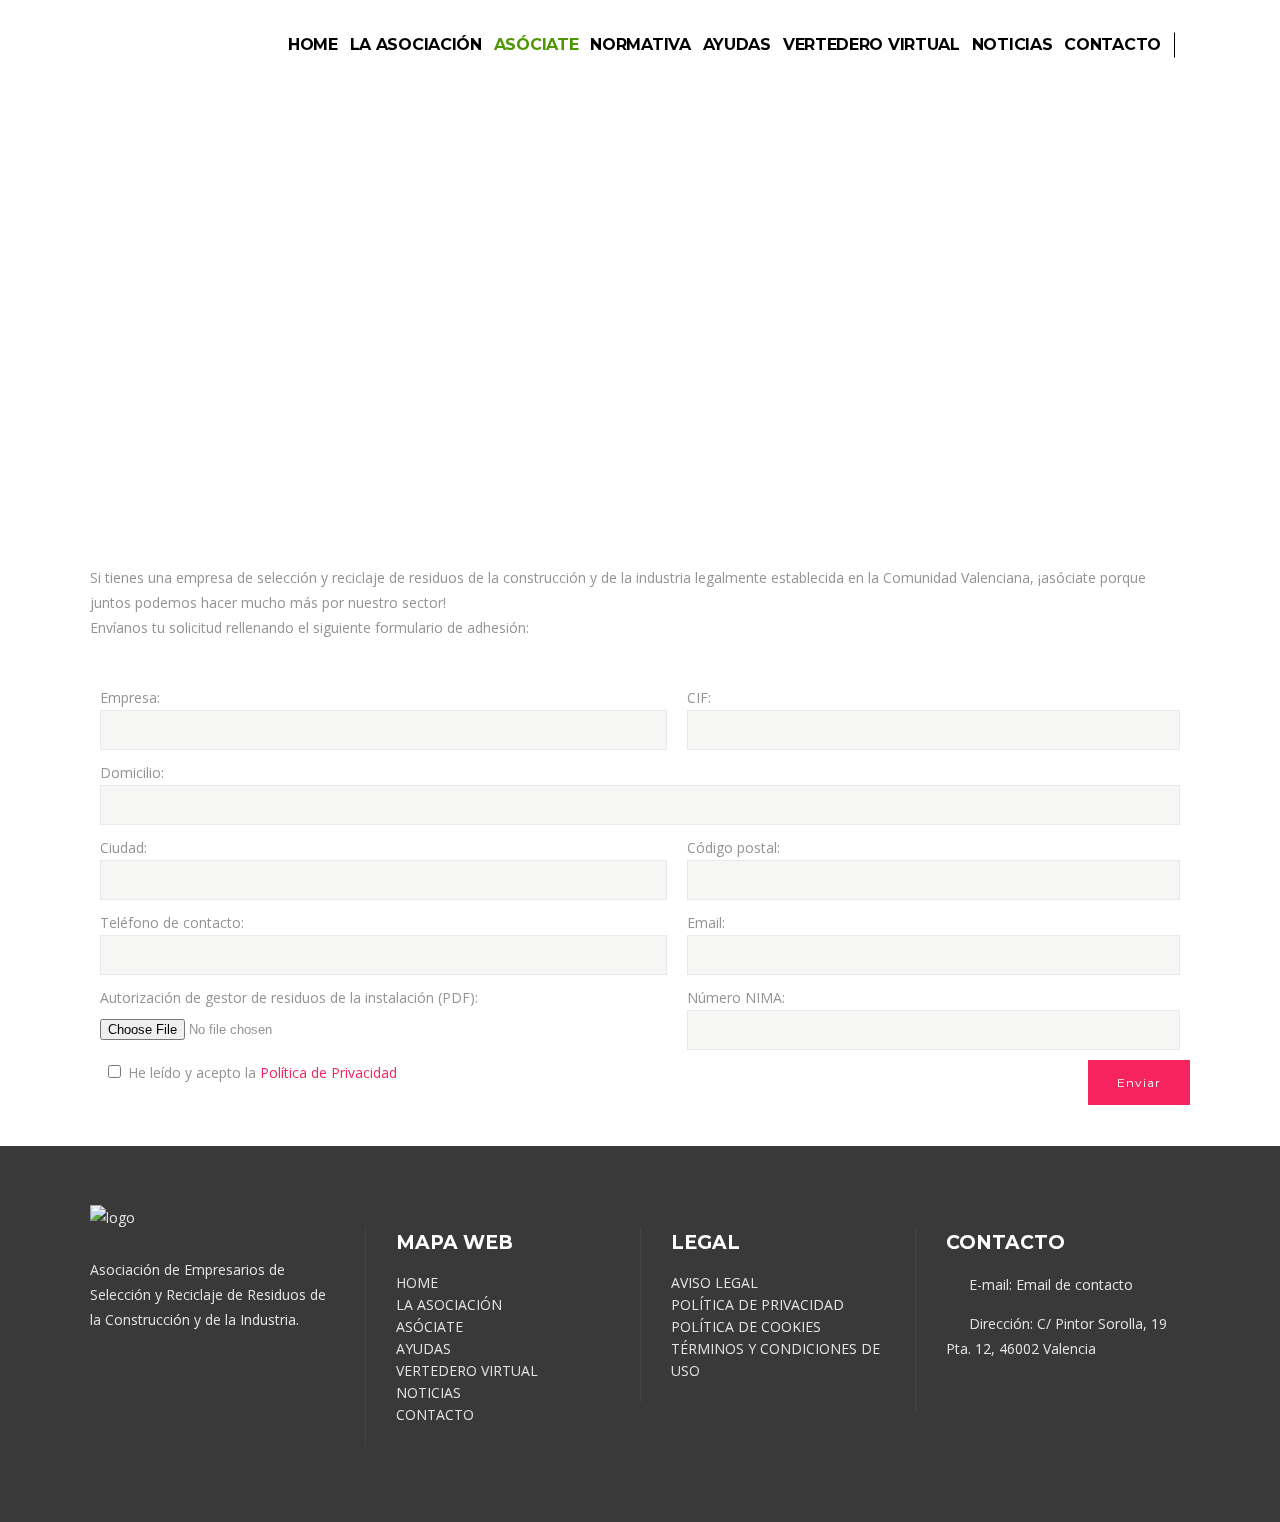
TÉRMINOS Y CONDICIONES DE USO (775, 1359)
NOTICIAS (428, 1392)
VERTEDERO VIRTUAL (467, 1370)
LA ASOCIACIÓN (449, 1304)
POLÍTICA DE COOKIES (746, 1326)
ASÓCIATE (429, 1326)
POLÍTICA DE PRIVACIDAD (757, 1304)
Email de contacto (1074, 1284)
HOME (417, 1282)
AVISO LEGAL (714, 1282)
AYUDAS (423, 1348)
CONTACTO (435, 1414)
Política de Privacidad (328, 1072)
